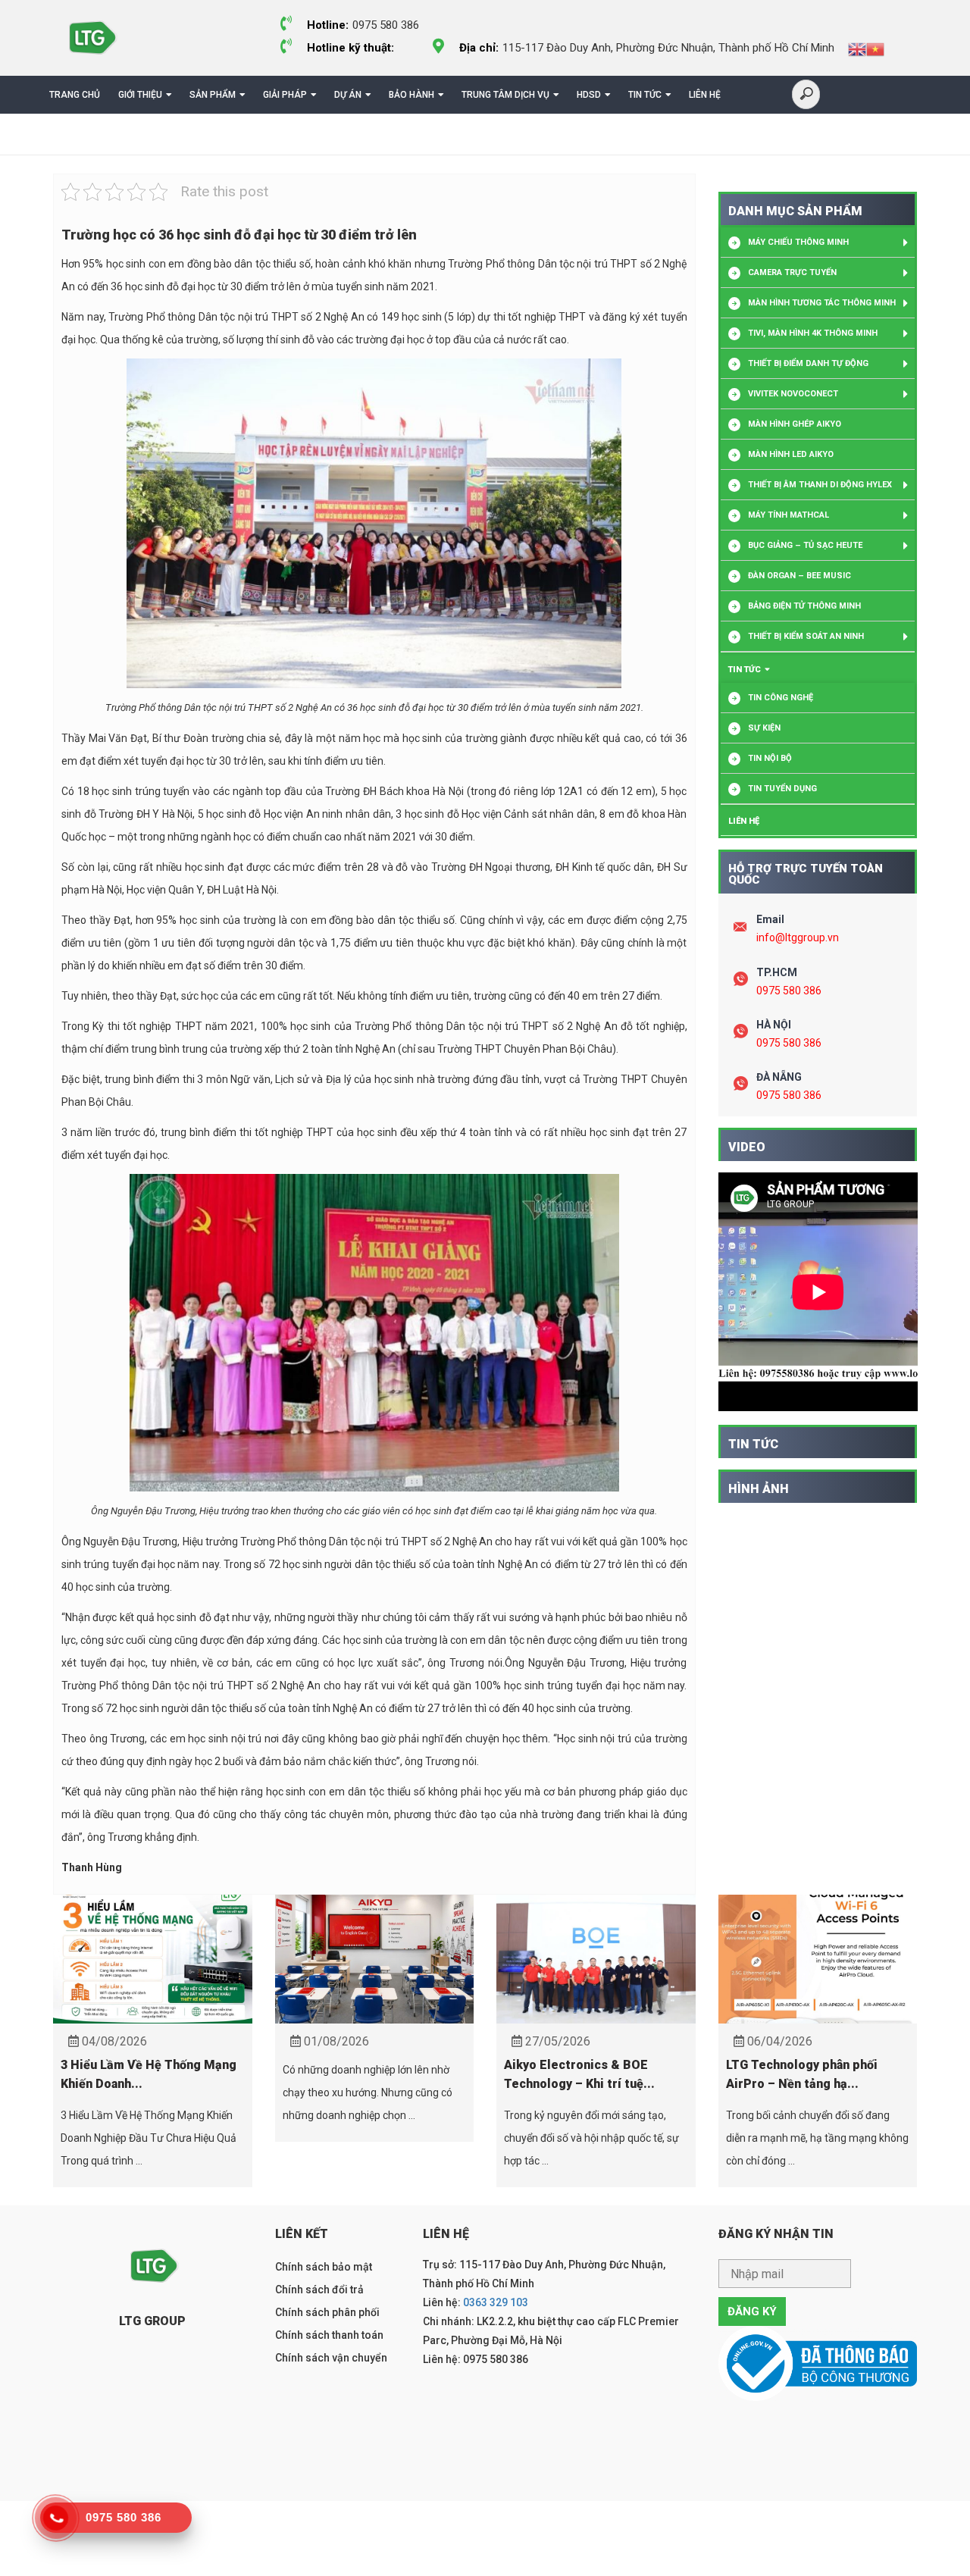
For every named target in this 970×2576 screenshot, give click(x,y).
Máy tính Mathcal (789, 515)
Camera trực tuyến (792, 272)
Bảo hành (411, 95)
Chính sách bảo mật (324, 2267)
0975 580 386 (789, 991)
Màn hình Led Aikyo (791, 454)
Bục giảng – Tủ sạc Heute (805, 545)
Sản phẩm (213, 95)
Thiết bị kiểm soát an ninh (806, 636)
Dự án (348, 95)
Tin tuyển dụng (782, 789)
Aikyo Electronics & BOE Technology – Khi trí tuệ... (579, 2074)
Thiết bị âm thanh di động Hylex (820, 485)
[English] (857, 49)
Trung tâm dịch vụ (505, 95)
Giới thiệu (140, 95)
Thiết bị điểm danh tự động (808, 363)
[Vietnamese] (875, 49)
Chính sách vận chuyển (331, 2358)
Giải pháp (285, 95)
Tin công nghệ (781, 698)
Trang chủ (75, 95)
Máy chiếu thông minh (798, 242)
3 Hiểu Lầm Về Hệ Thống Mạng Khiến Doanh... (149, 2074)
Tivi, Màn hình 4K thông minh (813, 333)
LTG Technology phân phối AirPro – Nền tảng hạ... (802, 2074)
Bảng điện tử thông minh (804, 606)
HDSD (589, 95)
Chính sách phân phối (327, 2312)
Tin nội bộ (770, 758)
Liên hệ (705, 95)
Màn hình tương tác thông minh (822, 303)
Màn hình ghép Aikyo (795, 424)
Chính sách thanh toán (329, 2335)
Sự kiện (764, 728)
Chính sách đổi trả (319, 2290)
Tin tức (645, 95)
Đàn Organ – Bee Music (799, 576)
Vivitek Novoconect (793, 394)
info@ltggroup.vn (798, 937)
